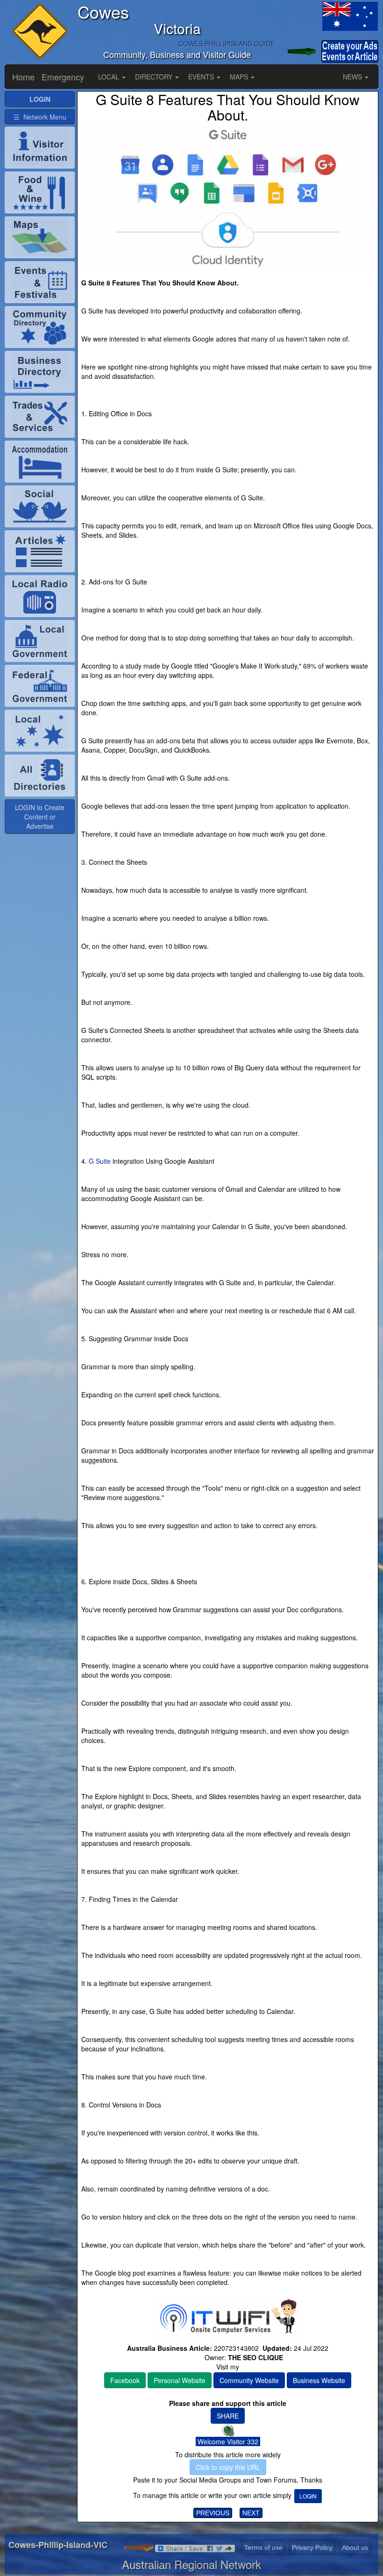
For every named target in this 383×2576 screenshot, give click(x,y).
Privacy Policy (312, 2548)
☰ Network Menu (40, 117)
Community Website (249, 2380)
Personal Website (180, 2380)
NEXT (251, 2513)
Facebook (125, 2380)
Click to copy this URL (228, 2467)
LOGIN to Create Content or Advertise (40, 817)
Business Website (319, 2380)
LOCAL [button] (110, 77)
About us (355, 2548)
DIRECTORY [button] (155, 77)
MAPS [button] (240, 77)
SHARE (228, 2416)
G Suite (100, 1161)
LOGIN (308, 2496)
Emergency (63, 77)
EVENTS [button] (202, 77)
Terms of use (263, 2548)
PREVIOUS (213, 2513)
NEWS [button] (353, 77)
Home (23, 77)
